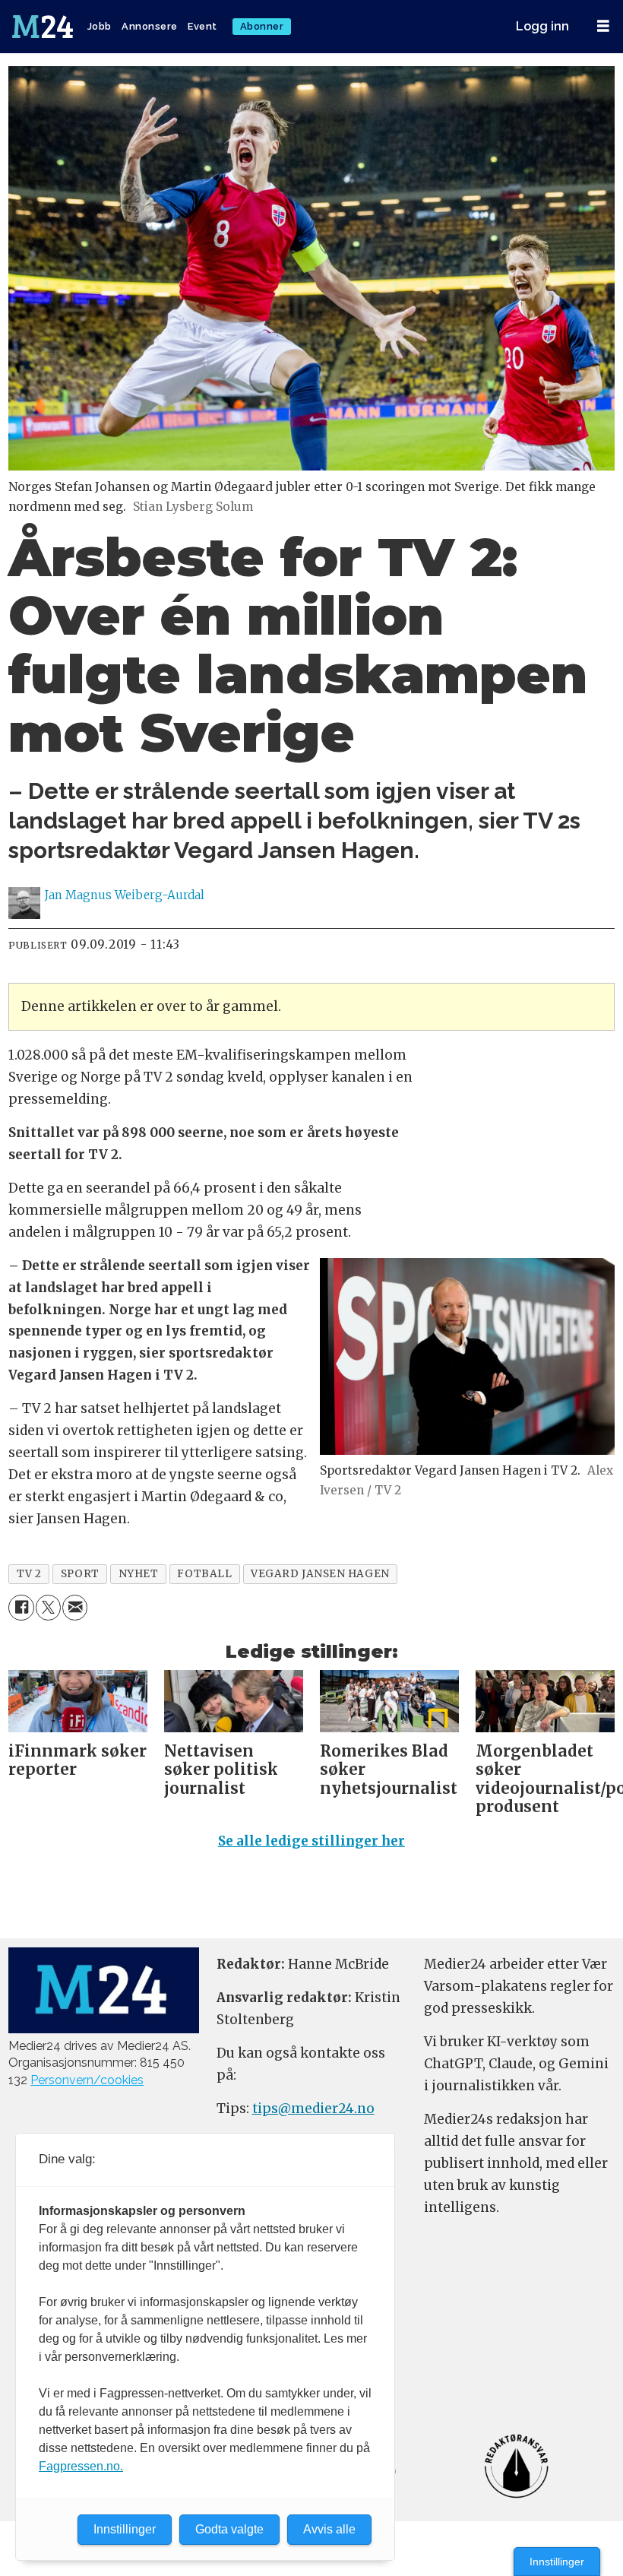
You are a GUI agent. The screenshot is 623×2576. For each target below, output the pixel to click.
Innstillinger (557, 2562)
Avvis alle (329, 2529)
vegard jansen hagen (320, 1574)
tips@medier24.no (313, 2109)
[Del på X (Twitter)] (48, 1607)
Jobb (100, 26)
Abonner (262, 26)
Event (202, 26)
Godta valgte (229, 2529)
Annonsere (150, 26)
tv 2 (29, 1574)
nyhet (139, 1574)
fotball (204, 1574)
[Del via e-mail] (75, 1607)
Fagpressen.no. (81, 2466)
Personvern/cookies (87, 2080)
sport (80, 1574)
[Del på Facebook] (21, 1607)
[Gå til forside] (44, 27)
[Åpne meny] (603, 26)
